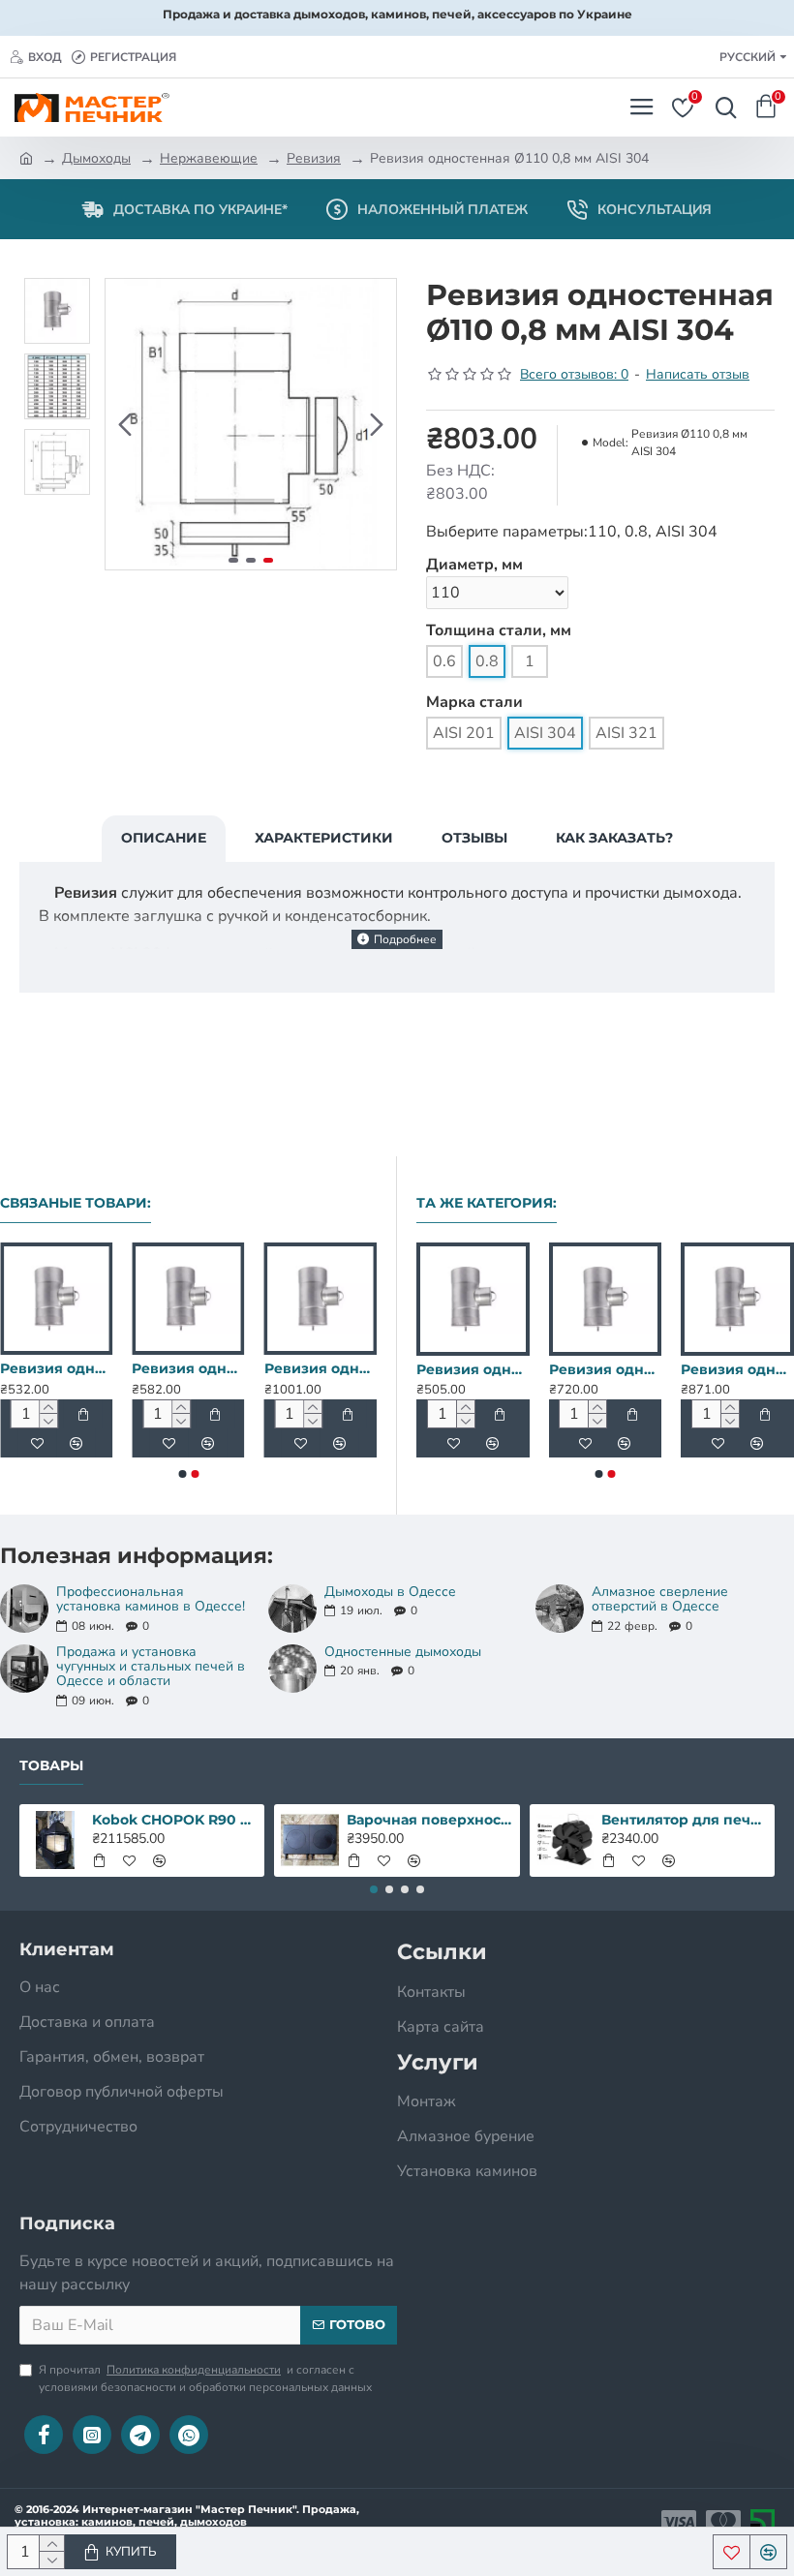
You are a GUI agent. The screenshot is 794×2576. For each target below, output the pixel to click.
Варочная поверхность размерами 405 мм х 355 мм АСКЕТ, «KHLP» (429, 1820)
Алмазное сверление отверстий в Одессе (660, 1599)
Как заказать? (614, 838)
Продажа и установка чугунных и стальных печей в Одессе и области (151, 1667)
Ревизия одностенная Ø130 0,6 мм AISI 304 (188, 1368)
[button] (125, 424)
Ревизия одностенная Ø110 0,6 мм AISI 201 (621, 1369)
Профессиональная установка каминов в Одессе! (151, 1599)
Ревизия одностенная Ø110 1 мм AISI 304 (321, 1368)
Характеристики (324, 838)
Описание (164, 838)
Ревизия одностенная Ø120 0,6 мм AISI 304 (56, 1368)
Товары (51, 1766)
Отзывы (474, 838)
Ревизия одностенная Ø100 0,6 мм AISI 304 (489, 1369)
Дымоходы (96, 158)
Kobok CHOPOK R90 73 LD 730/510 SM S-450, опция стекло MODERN (175, 1820)
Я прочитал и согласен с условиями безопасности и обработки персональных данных (205, 2378)
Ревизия (314, 158)
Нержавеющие (209, 158)
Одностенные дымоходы (403, 1652)
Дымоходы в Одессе (390, 1592)
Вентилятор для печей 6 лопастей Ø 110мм (684, 1820)
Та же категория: (487, 1203)
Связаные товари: (76, 1203)
